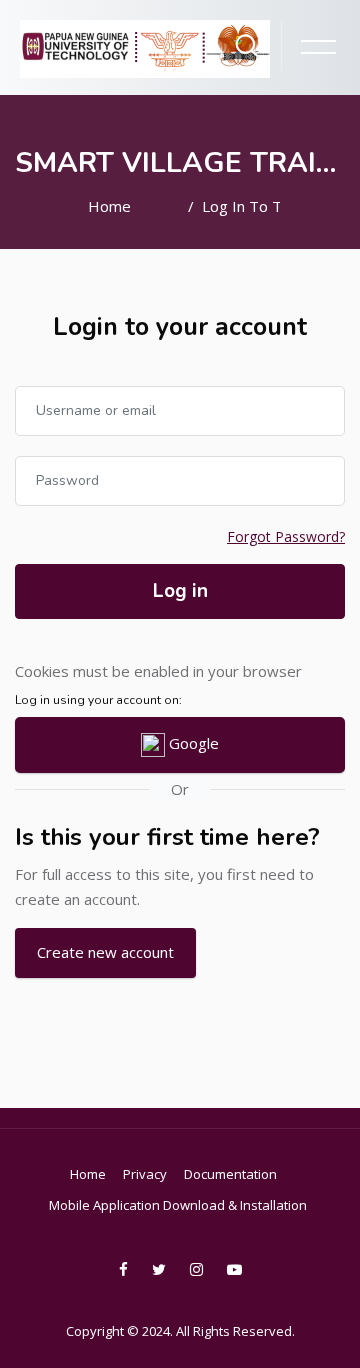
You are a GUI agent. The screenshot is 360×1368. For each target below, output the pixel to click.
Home (109, 206)
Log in (180, 591)
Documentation (230, 1174)
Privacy (145, 1174)
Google (192, 743)
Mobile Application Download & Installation (178, 1205)
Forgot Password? (286, 536)
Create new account (105, 952)
